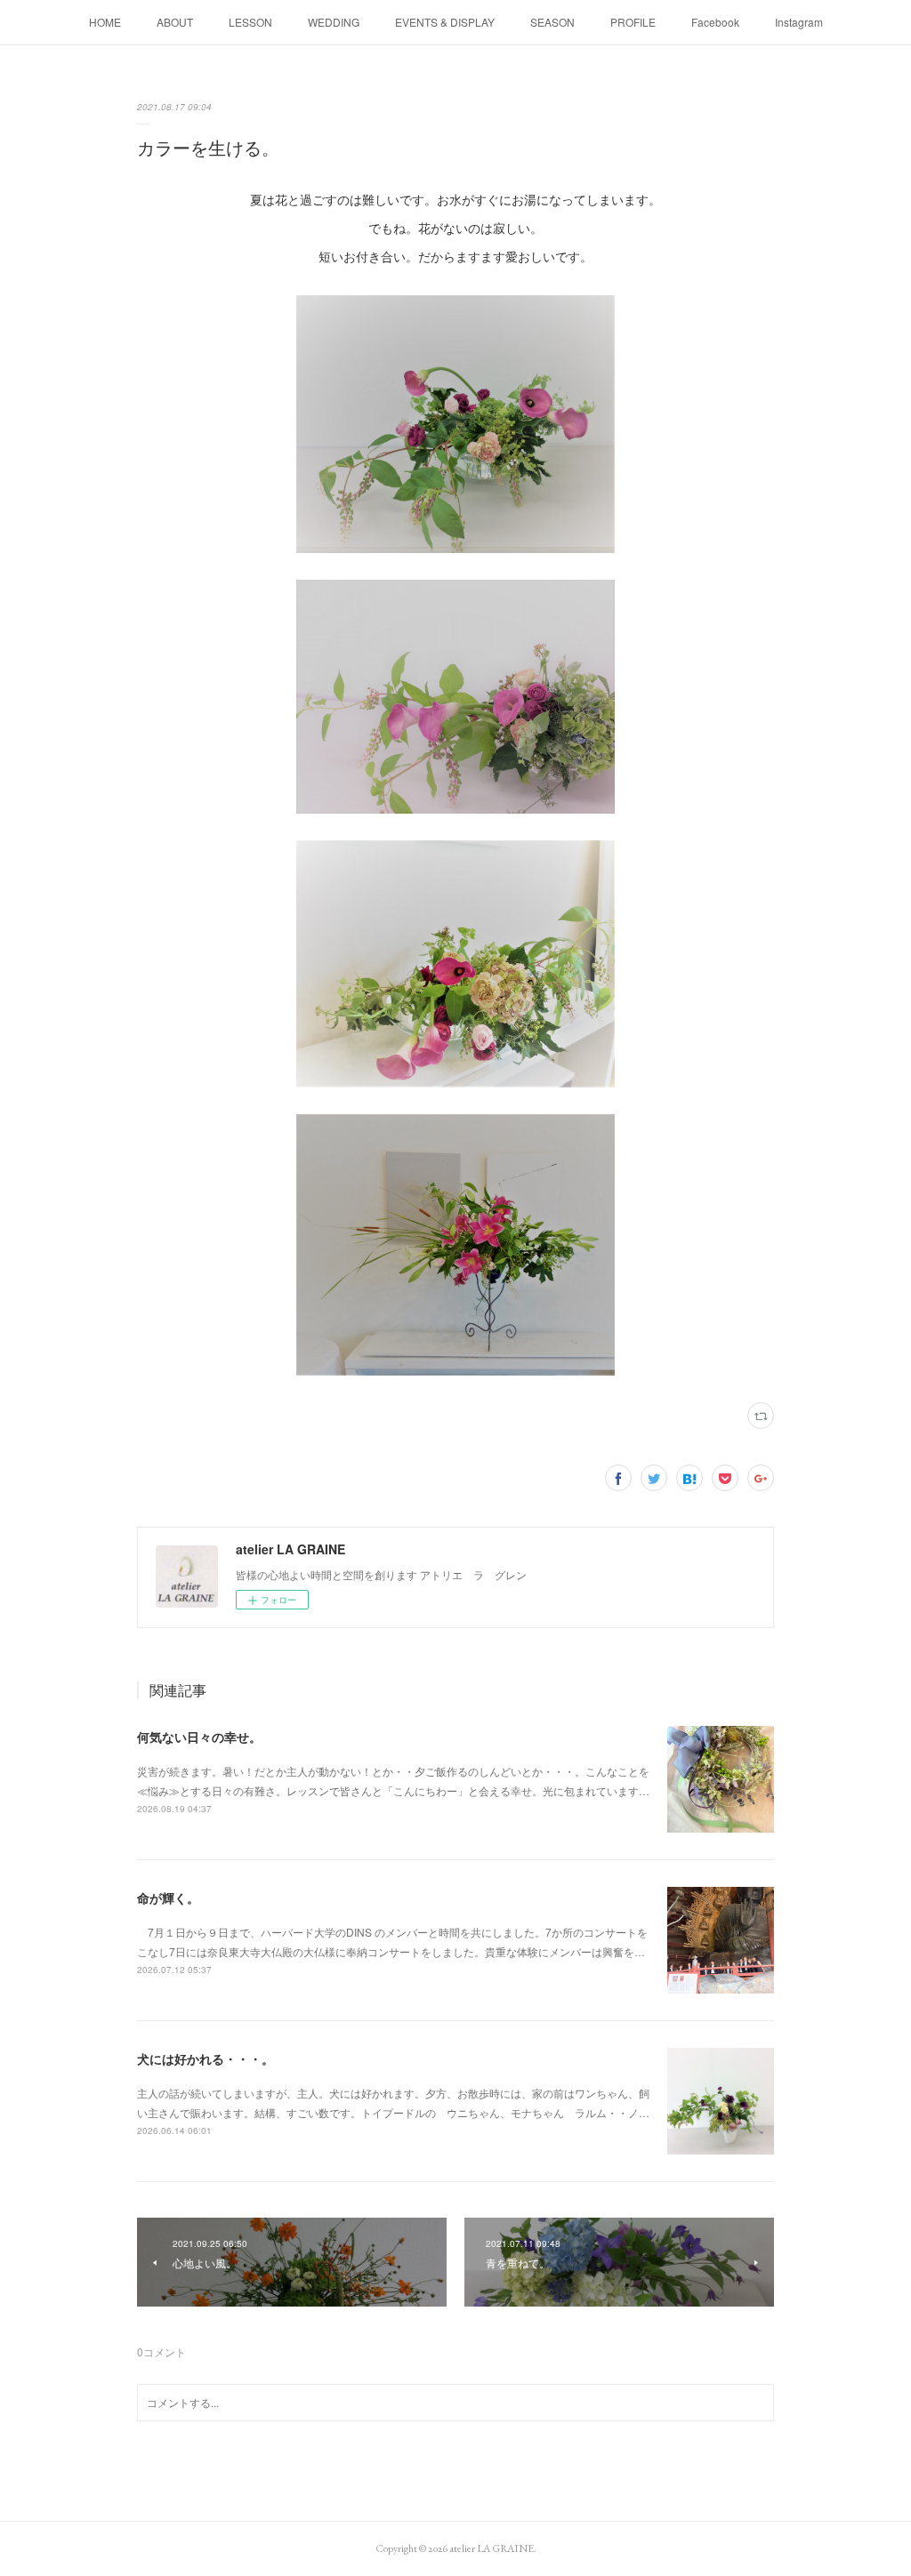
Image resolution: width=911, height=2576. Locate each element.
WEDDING (334, 22)
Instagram (799, 22)
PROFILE (633, 22)
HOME (105, 22)
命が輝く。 (168, 1898)
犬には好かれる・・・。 (206, 2058)
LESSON (250, 22)
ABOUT (175, 22)
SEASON (552, 22)
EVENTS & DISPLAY (445, 22)
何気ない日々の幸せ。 (199, 1737)
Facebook (715, 22)
